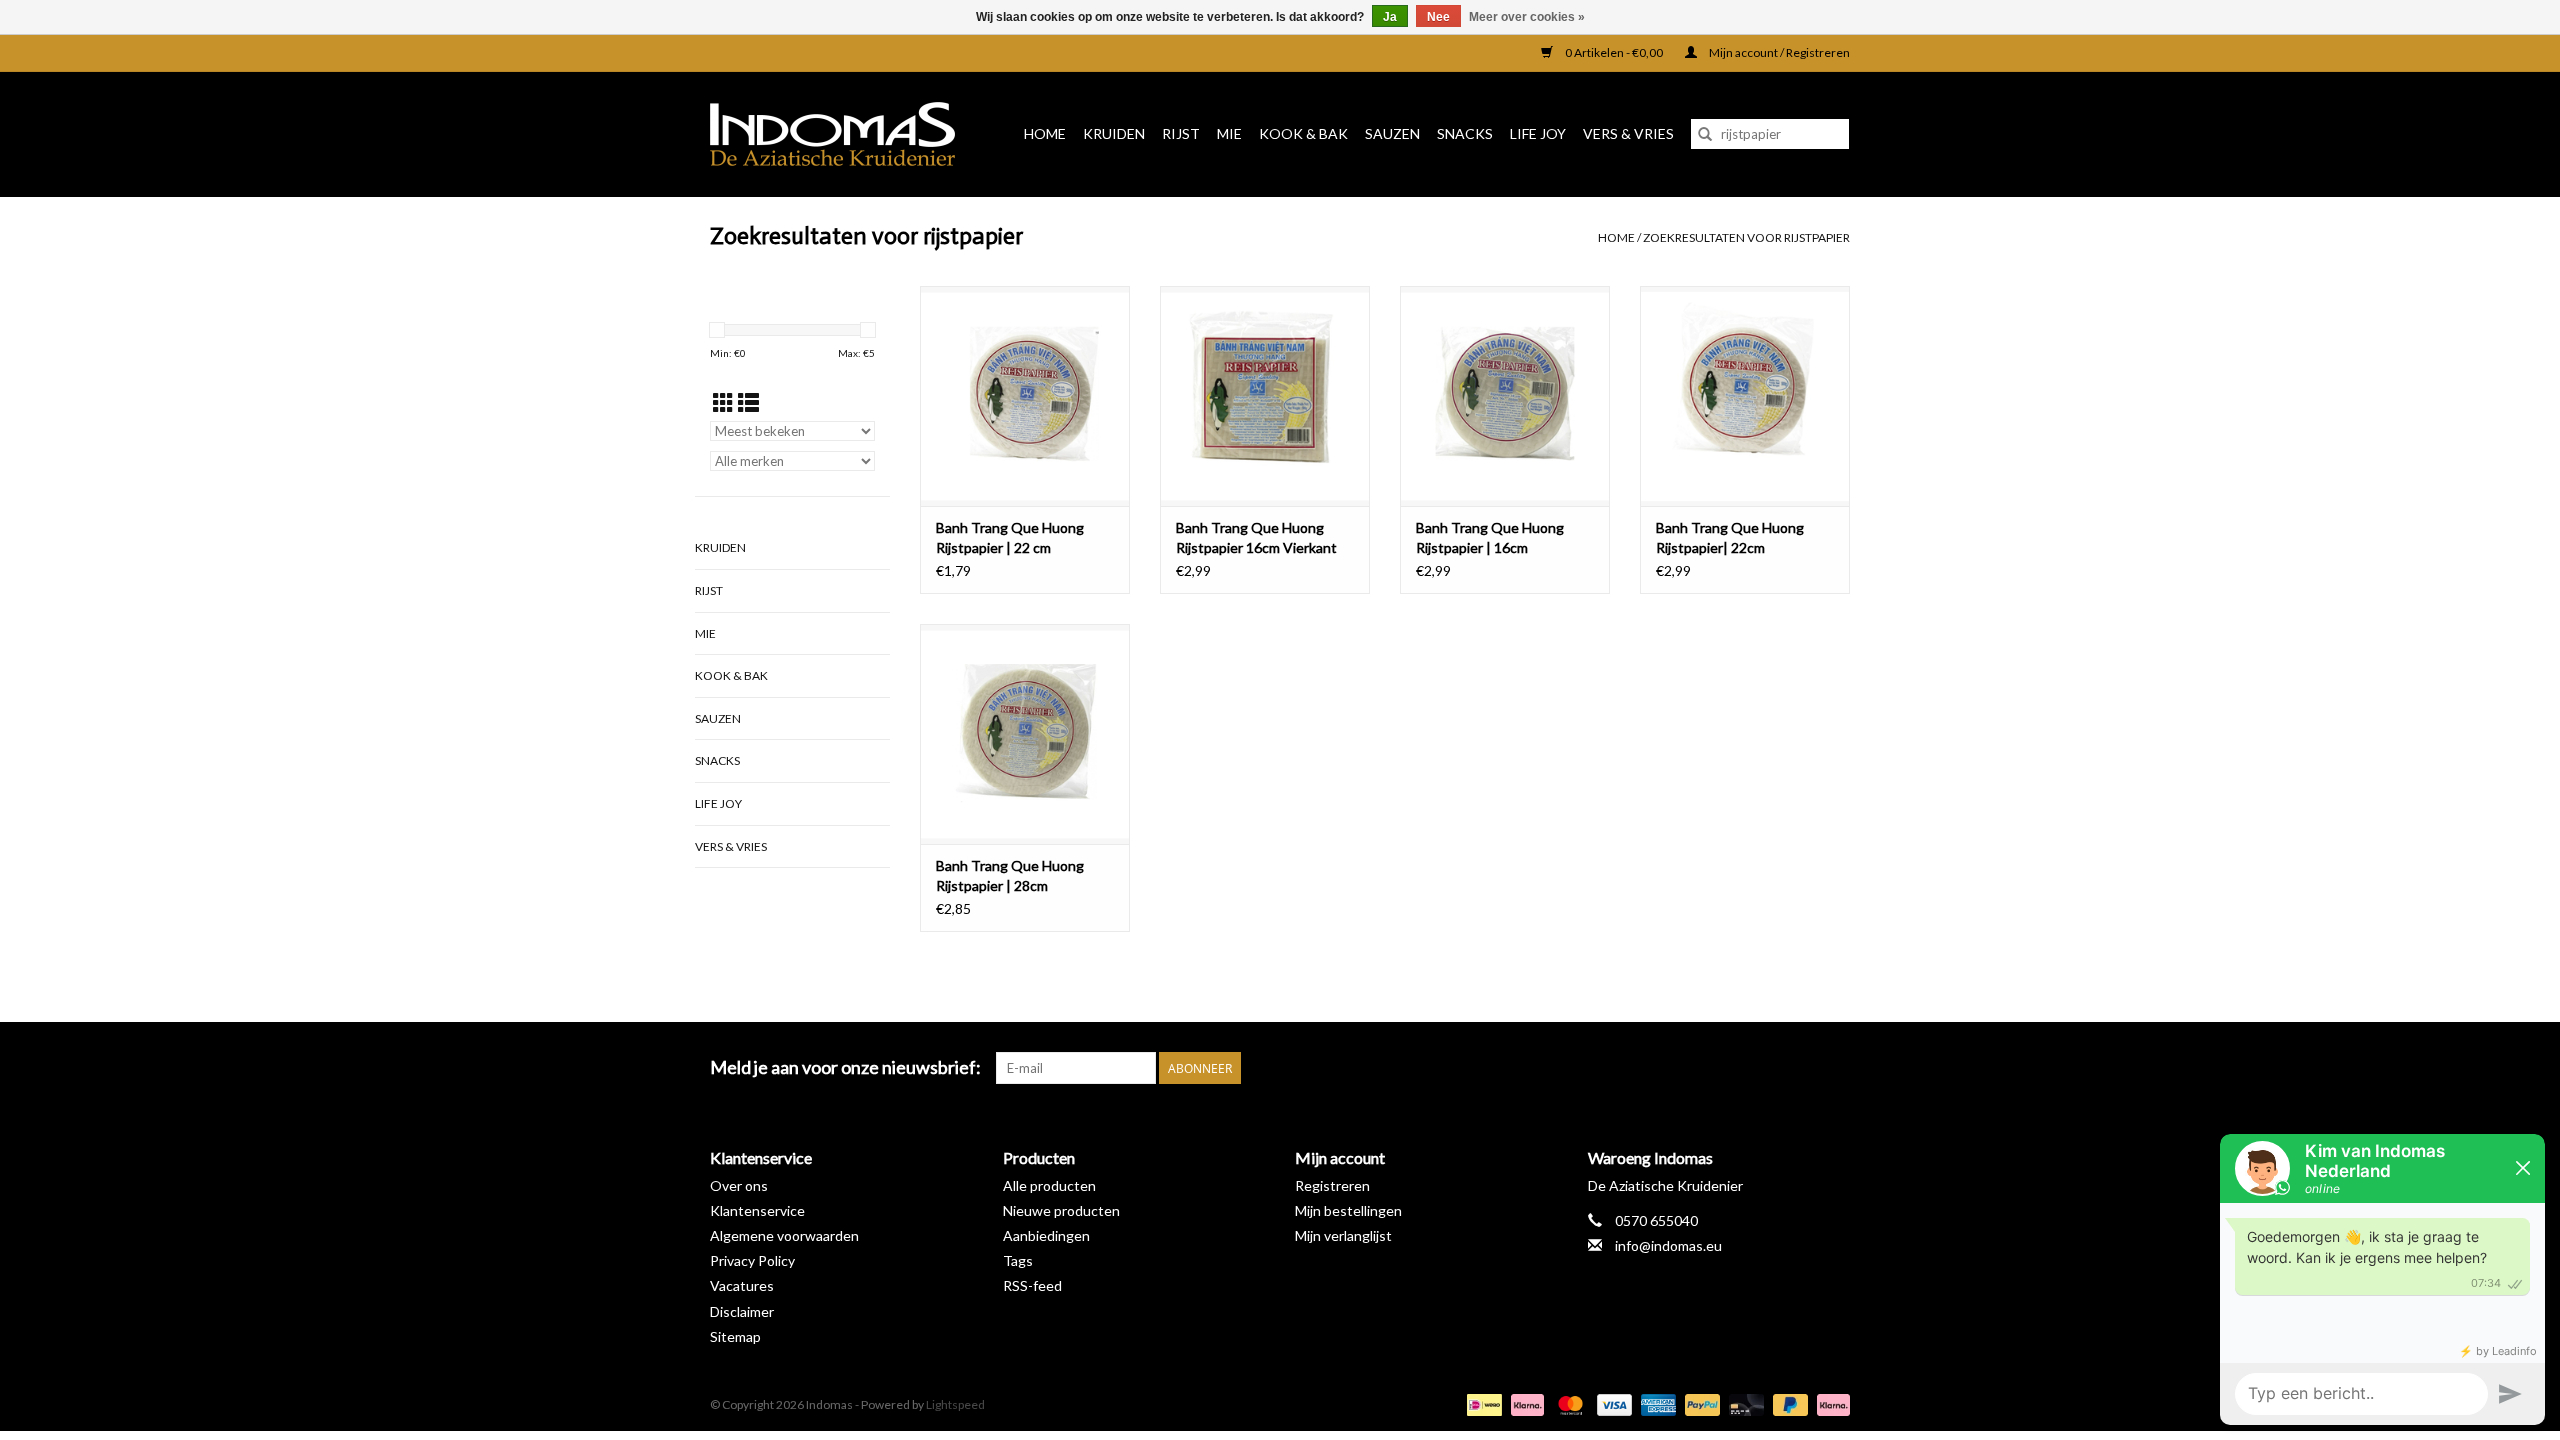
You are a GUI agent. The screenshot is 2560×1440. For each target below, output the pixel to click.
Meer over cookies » (1527, 17)
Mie (1229, 133)
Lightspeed (955, 1404)
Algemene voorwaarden (784, 1235)
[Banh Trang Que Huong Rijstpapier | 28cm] (1025, 734)
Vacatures (742, 1285)
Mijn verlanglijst (1343, 1235)
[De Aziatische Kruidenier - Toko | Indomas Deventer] (839, 134)
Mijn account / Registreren (1778, 52)
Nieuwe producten (1061, 1210)
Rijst (1181, 133)
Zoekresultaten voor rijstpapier (1746, 237)
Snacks (1465, 133)
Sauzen (1392, 133)
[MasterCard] (1568, 1403)
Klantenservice (757, 1210)
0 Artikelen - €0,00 (1614, 52)
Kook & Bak (1303, 133)
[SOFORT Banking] (1525, 1403)
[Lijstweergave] (748, 402)
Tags (1018, 1260)
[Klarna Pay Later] (1830, 1403)
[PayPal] (1700, 1403)
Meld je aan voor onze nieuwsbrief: (845, 1067)
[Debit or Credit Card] (1744, 1403)
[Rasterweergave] (723, 402)
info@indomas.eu (1668, 1245)
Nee (1438, 17)
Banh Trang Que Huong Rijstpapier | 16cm (1490, 537)
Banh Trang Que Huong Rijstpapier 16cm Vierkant (1256, 537)
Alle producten (1049, 1185)
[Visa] (1612, 1403)
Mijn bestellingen (1348, 1210)
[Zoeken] (1705, 134)
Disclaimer (742, 1311)
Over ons (739, 1185)
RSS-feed (1032, 1285)
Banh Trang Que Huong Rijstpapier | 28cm (1010, 875)
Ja (1390, 17)
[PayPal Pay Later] (1788, 1403)
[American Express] (1656, 1403)
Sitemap (735, 1336)
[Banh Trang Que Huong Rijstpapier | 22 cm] (1025, 396)
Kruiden (1114, 133)
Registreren (1332, 1185)
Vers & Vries (1628, 133)
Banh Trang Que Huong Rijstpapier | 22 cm (1010, 537)
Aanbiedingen (1046, 1235)
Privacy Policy (752, 1260)
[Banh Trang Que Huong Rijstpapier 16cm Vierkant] (1265, 396)
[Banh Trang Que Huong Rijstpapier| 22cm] (1745, 396)
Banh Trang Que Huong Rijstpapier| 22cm (1730, 537)
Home (1045, 133)
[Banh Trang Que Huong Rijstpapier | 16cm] (1505, 396)
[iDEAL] (1481, 1403)
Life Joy (1538, 133)
